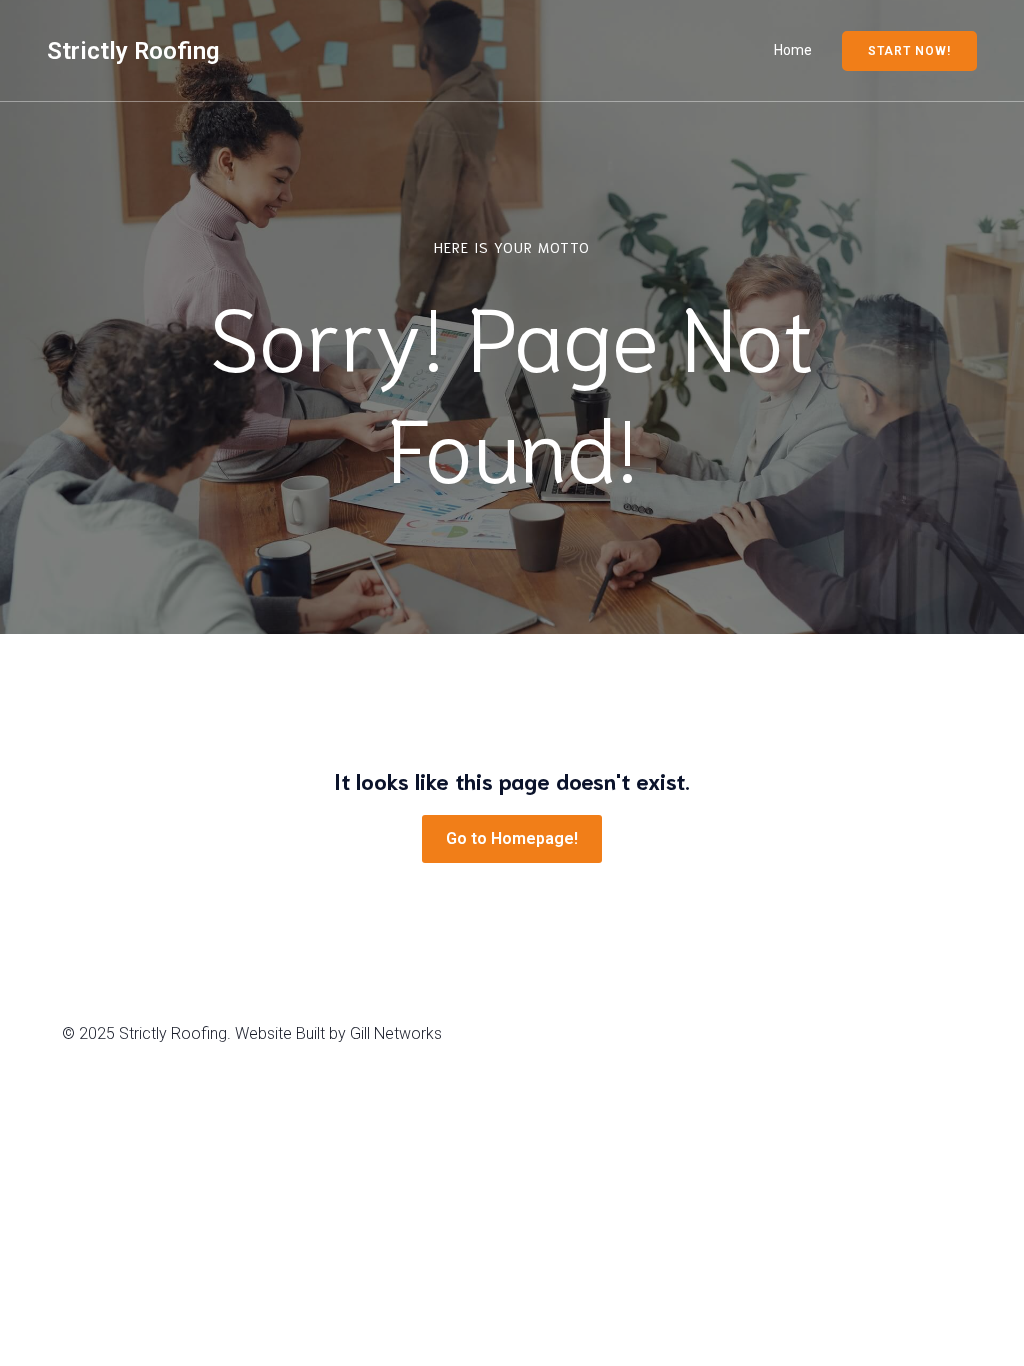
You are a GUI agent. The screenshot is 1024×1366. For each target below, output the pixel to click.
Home (793, 50)
